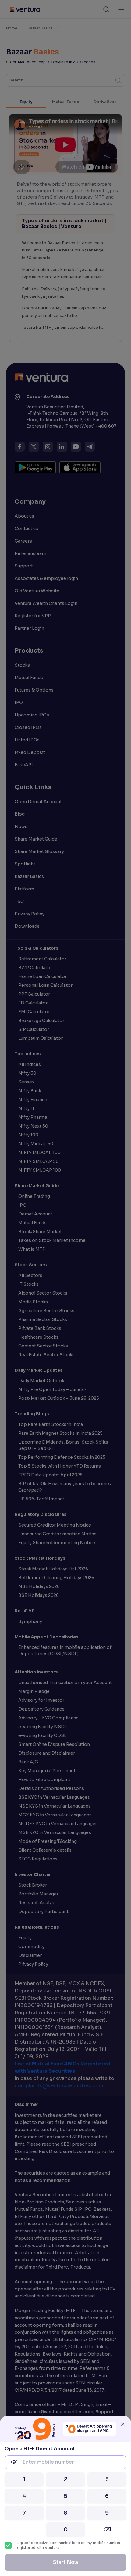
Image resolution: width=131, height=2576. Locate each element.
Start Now (66, 2562)
